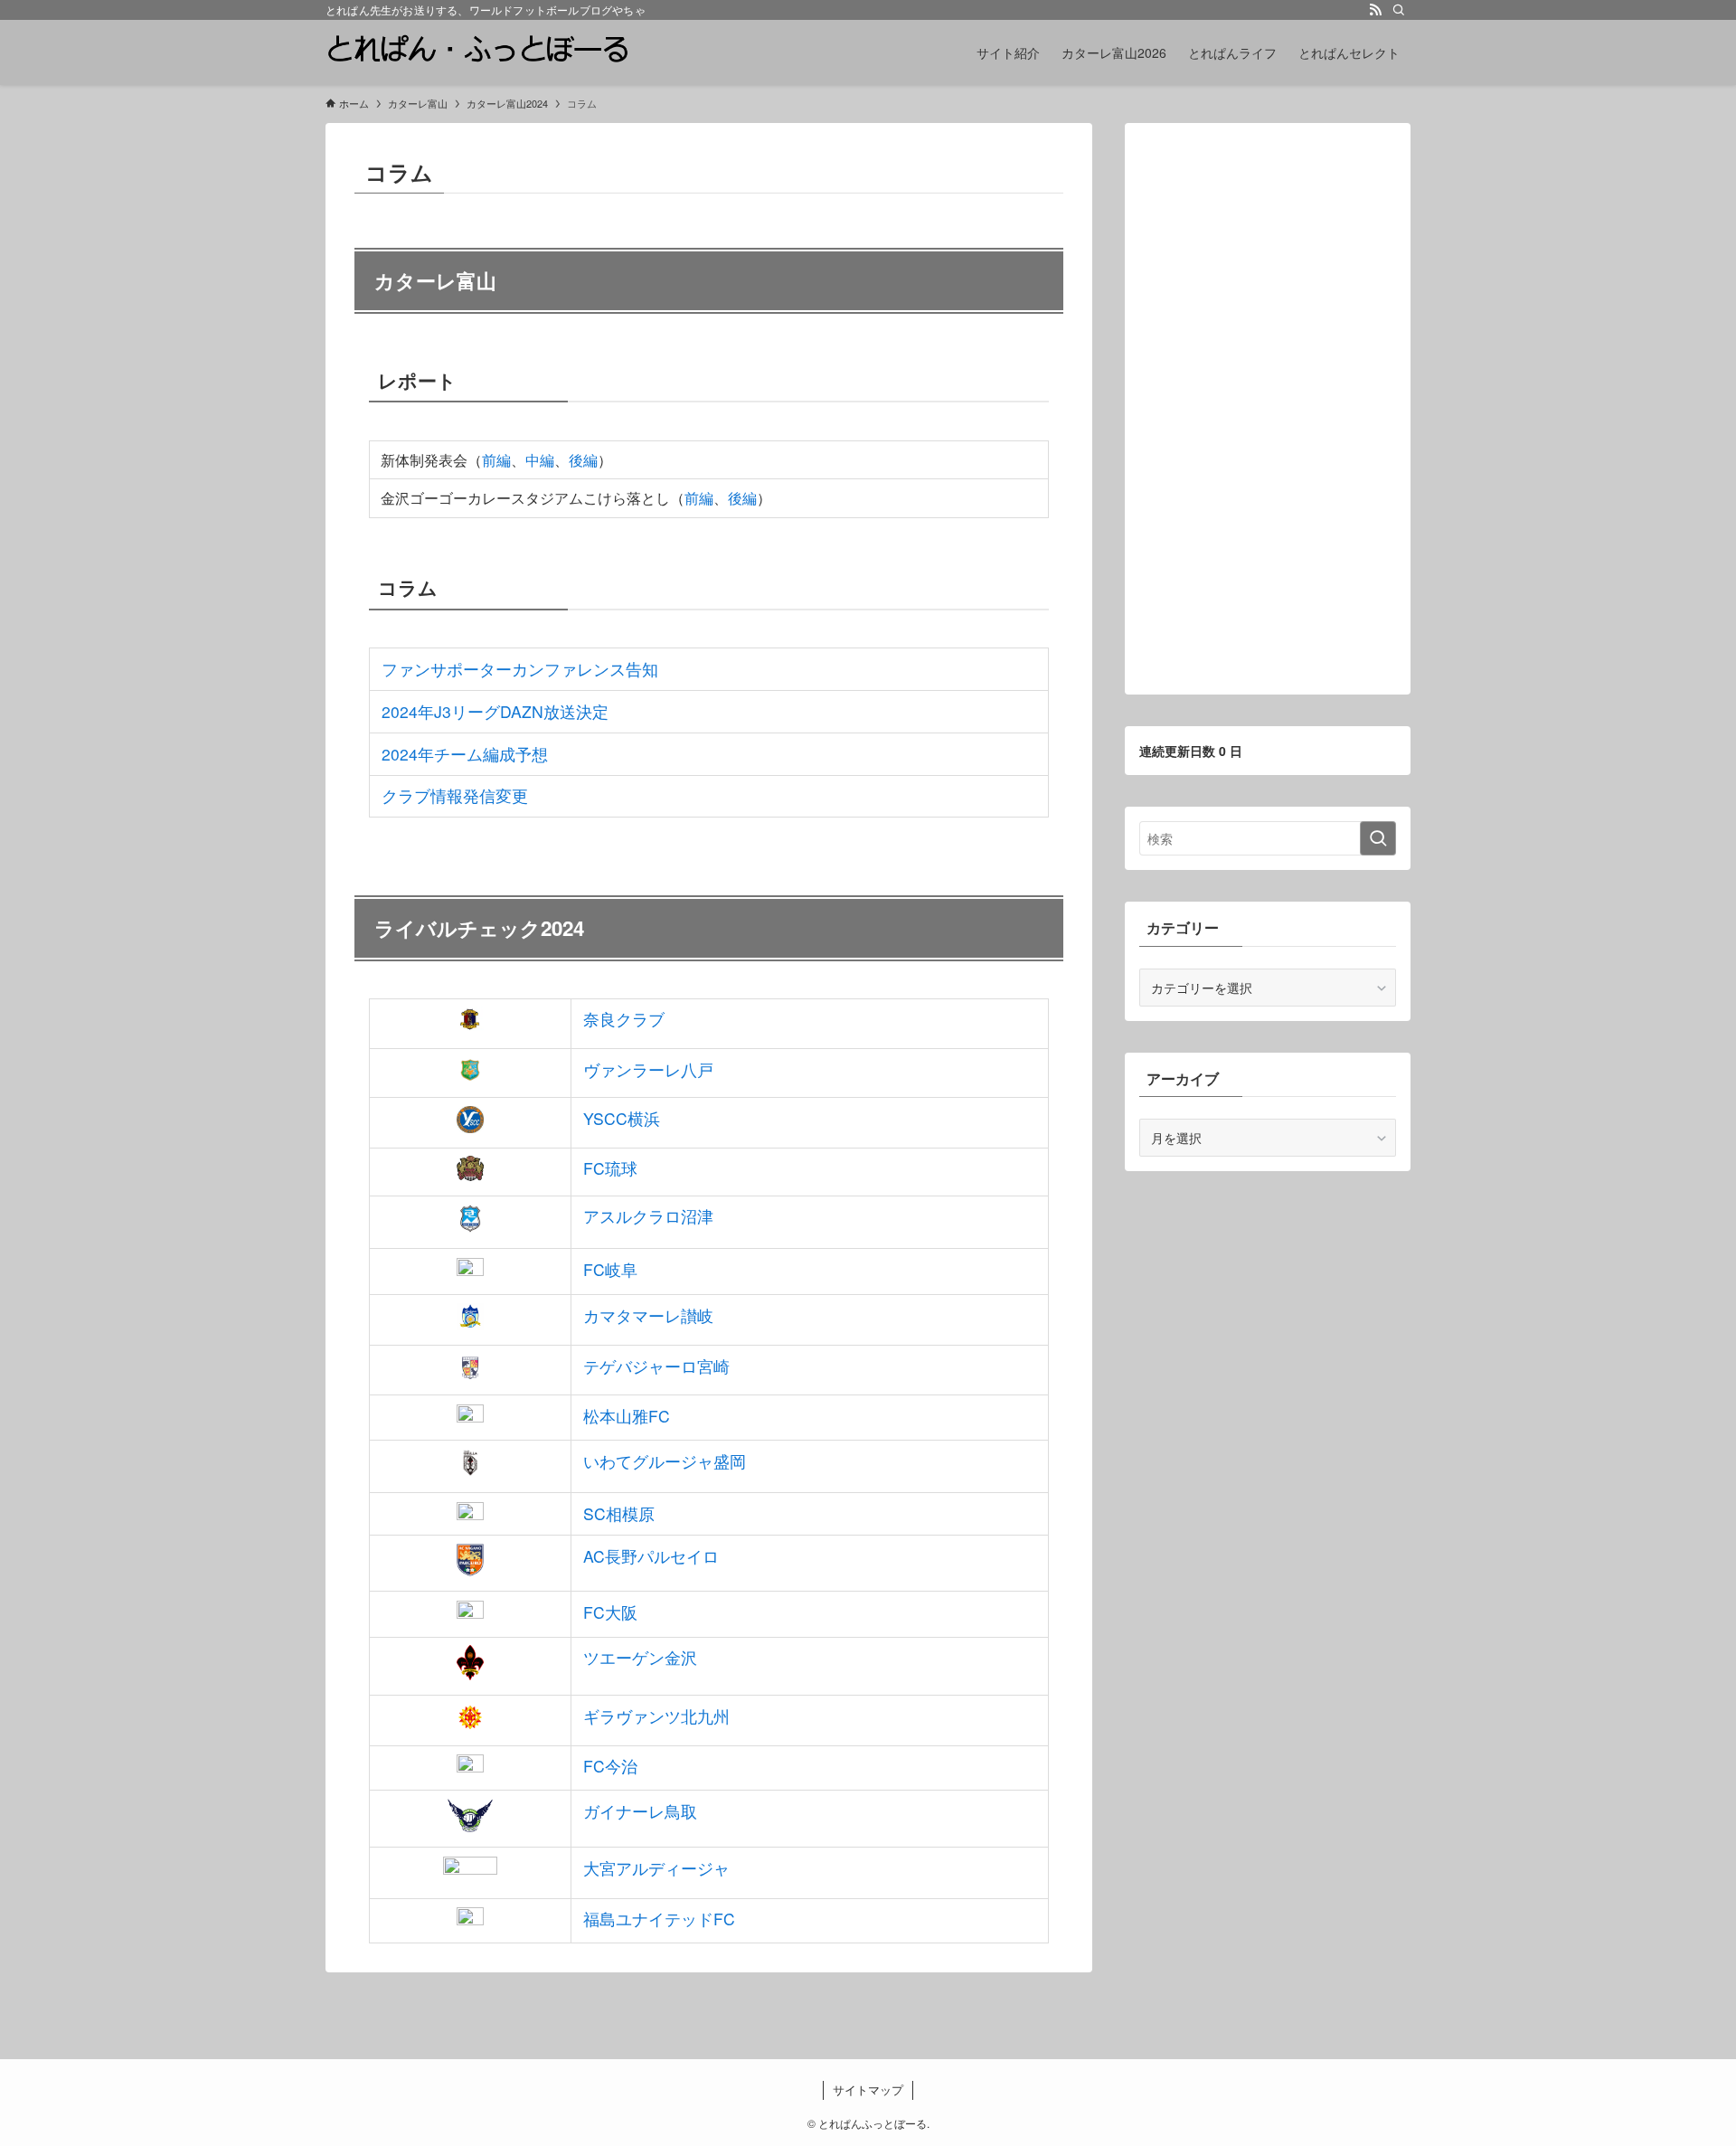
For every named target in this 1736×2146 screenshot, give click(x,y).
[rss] (1375, 10)
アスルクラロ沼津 (648, 1216)
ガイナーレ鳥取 (640, 1811)
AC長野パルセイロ (651, 1556)
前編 (496, 460)
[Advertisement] (1268, 409)
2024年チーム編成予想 (465, 754)
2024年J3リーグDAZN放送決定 (495, 711)
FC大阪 (610, 1612)
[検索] (1399, 10)
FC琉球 (610, 1168)
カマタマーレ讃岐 (648, 1315)
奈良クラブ (624, 1019)
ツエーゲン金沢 (640, 1657)
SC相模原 (619, 1513)
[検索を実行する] (1378, 838)
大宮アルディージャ (656, 1868)
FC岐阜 (610, 1269)
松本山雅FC (627, 1416)
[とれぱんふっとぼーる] (477, 52)
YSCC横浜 (622, 1118)
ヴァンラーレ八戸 (648, 1069)
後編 (583, 460)
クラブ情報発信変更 (455, 795)
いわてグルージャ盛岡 (665, 1461)
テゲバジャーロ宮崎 (656, 1366)
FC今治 (610, 1766)
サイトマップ (868, 2089)
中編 (540, 460)
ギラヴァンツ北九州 (656, 1716)
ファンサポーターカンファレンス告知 (520, 669)
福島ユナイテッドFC (659, 1919)
